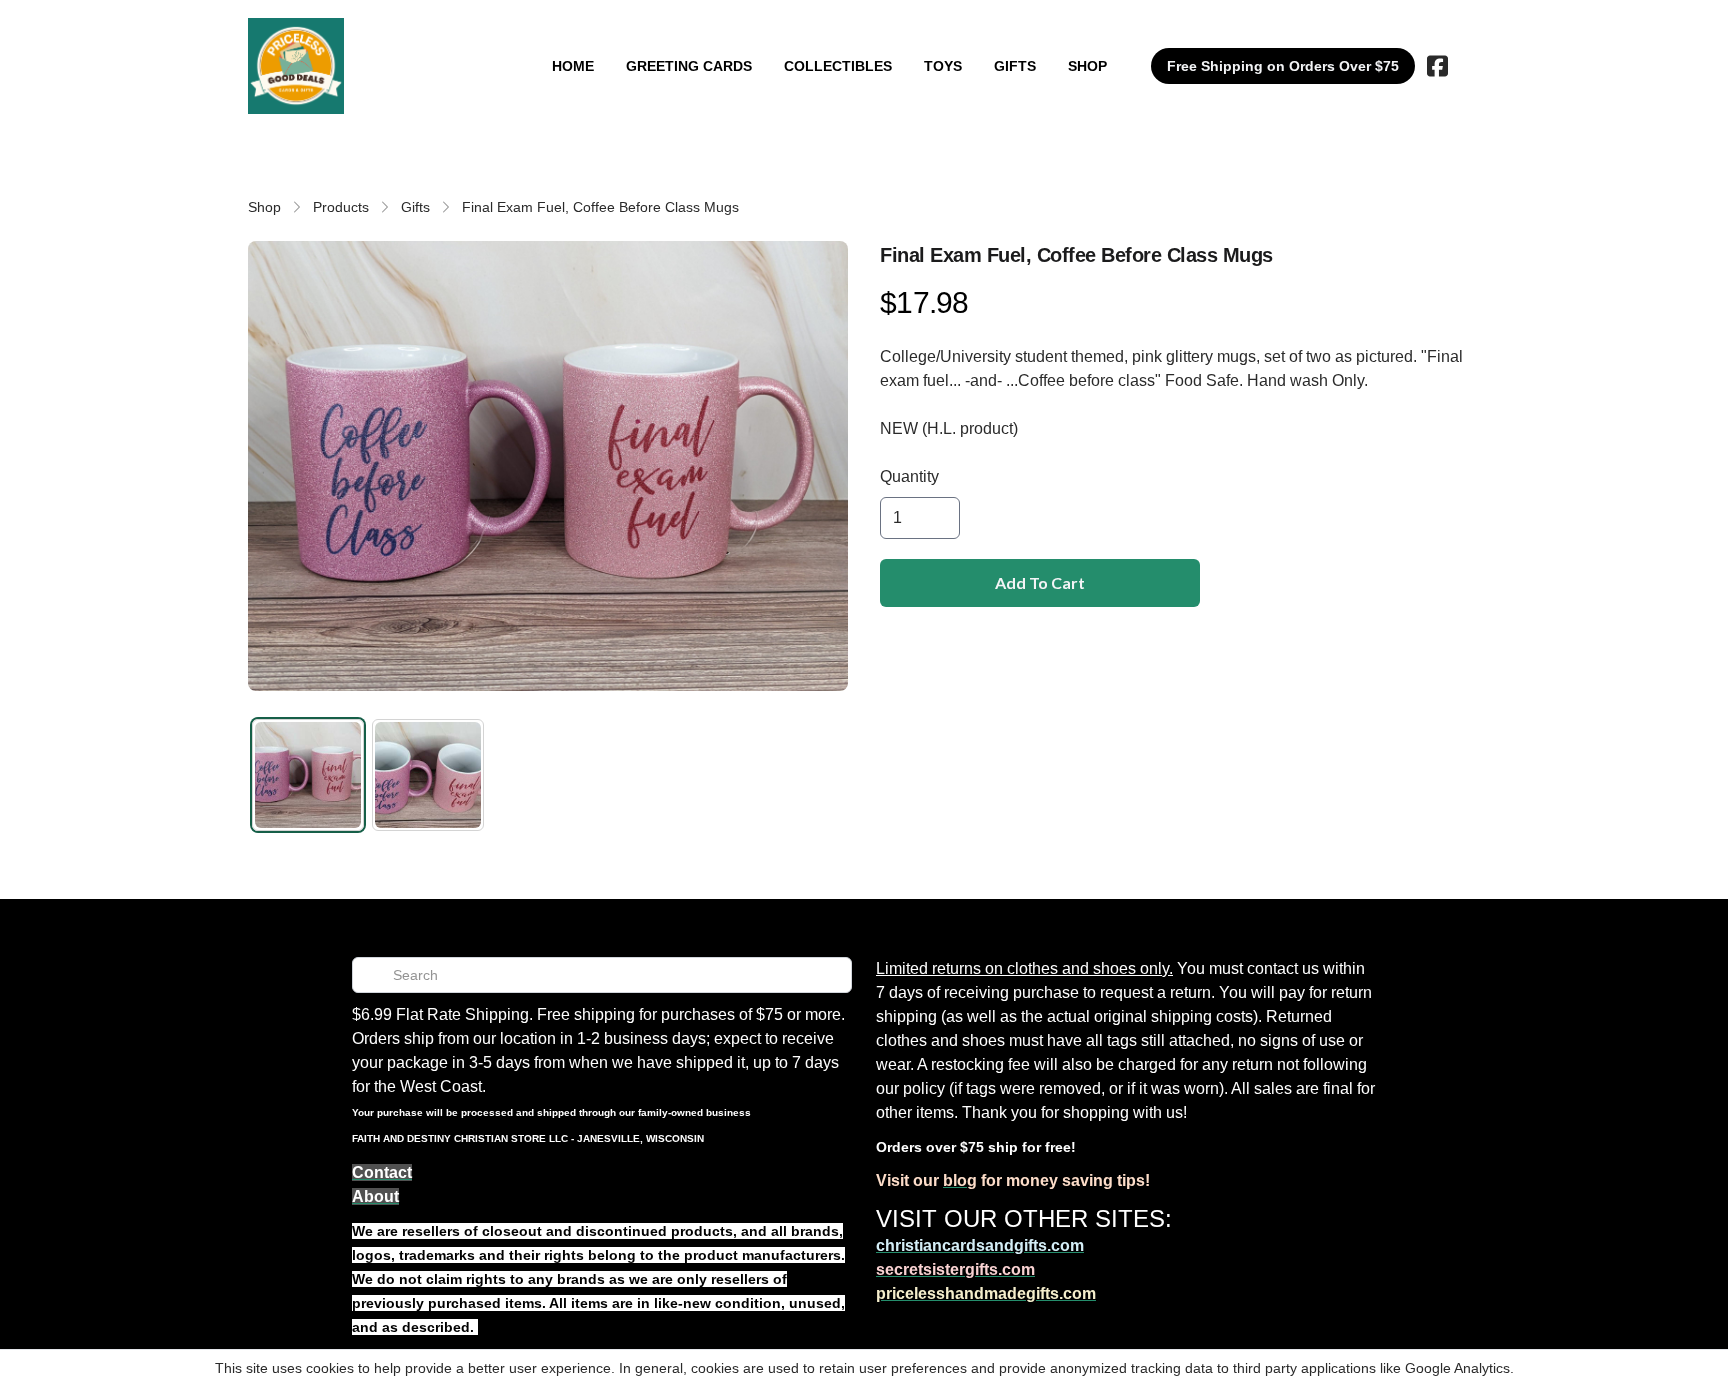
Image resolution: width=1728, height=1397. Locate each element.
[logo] (296, 66)
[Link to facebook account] (1437, 66)
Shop (264, 207)
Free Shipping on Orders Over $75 (1283, 66)
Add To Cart (1040, 582)
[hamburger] (368, 38)
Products (341, 207)
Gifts (415, 207)
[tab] (308, 775)
